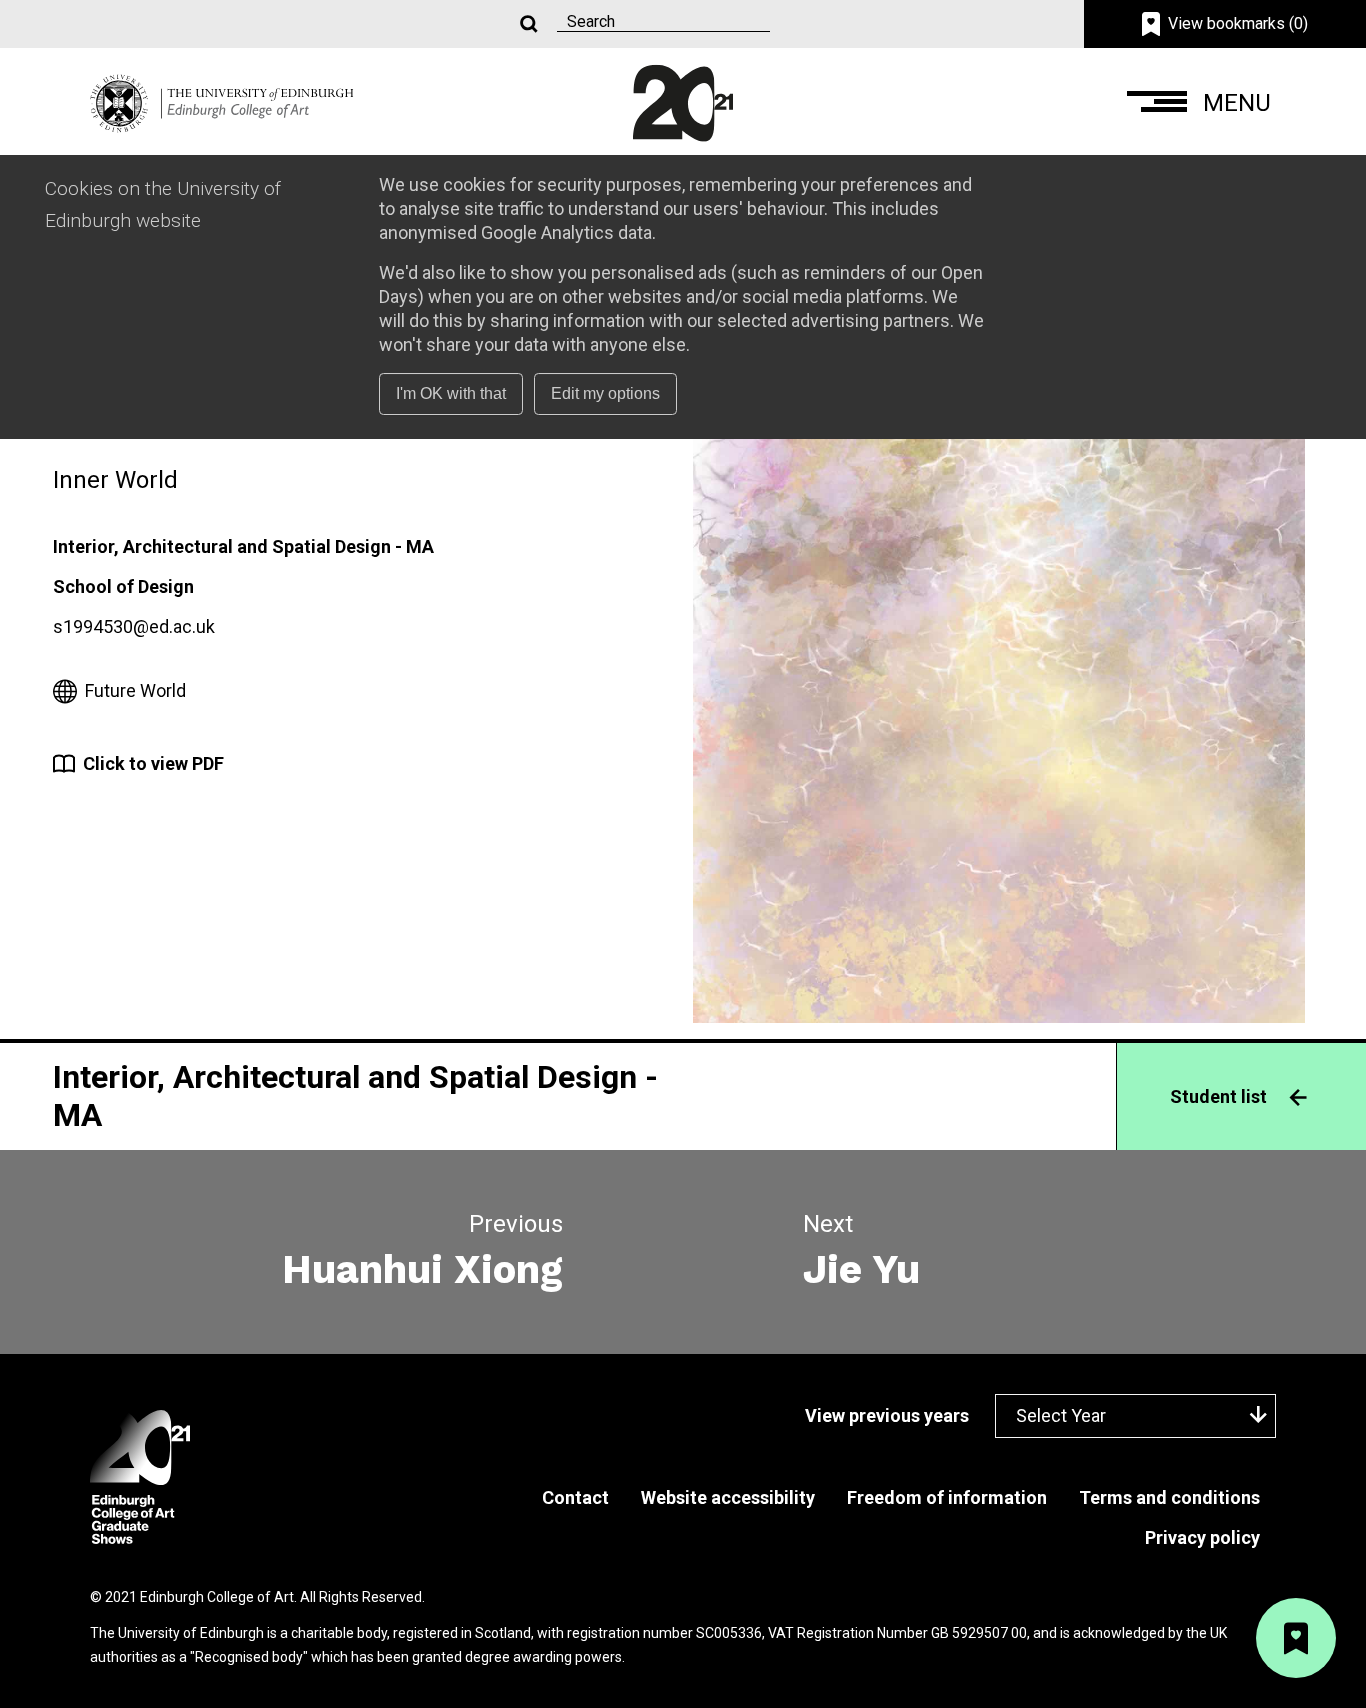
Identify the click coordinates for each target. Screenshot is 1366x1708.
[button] (1201, 103)
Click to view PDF (153, 763)
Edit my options (605, 393)
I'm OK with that (451, 393)
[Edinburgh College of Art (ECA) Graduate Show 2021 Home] (222, 101)
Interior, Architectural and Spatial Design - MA (243, 546)
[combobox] (1135, 1415)
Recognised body (249, 1657)
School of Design (123, 586)
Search (527, 24)
